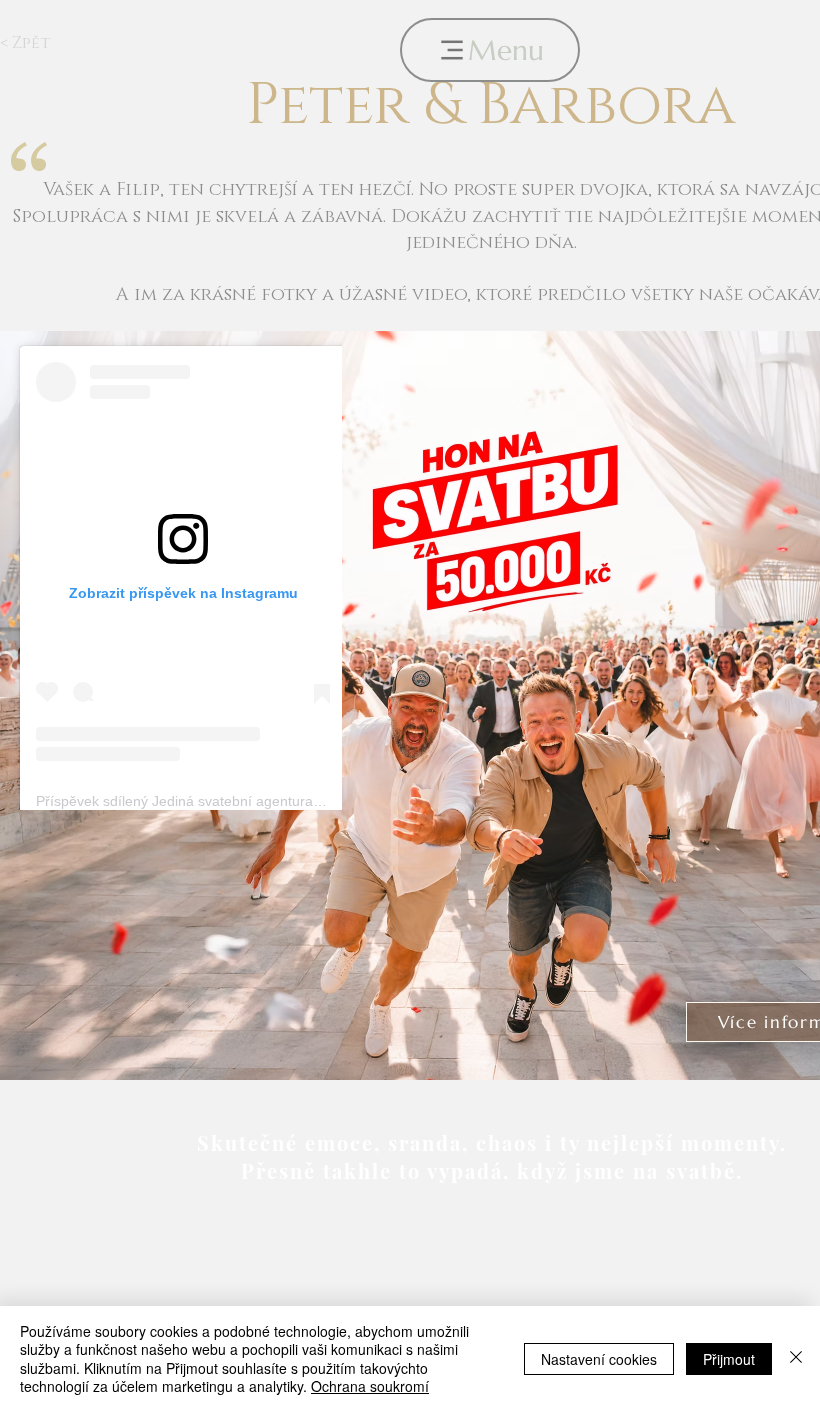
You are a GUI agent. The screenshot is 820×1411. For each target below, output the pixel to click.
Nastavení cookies (599, 1359)
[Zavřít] (796, 1358)
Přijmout (729, 1359)
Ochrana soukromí (370, 1386)
